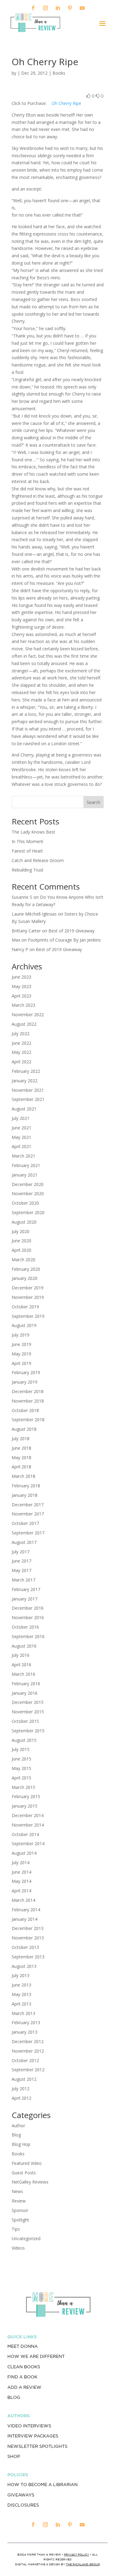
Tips (16, 2229)
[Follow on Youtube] (82, 8)
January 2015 (25, 1806)
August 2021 (24, 1109)
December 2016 (28, 1608)
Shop (14, 2456)
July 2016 (21, 1655)
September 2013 (28, 1957)
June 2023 (21, 977)
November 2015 (28, 1712)
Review (19, 2201)
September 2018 (28, 1420)
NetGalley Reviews (30, 2182)
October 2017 (25, 1523)
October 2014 (25, 1834)
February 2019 (26, 1372)
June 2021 (21, 1128)
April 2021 (21, 1146)
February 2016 (26, 1684)
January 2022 (25, 1081)
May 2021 (21, 1137)
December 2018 (28, 1391)
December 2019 (28, 1288)
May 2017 (21, 1570)
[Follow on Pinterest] (70, 8)
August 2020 (24, 1222)
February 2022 (26, 1071)
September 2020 (28, 1212)
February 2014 (26, 1910)
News (17, 2191)
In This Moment (27, 841)
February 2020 (26, 1269)
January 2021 (25, 1175)
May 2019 (21, 1354)
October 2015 (25, 1721)
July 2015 (21, 1749)
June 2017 (21, 1561)
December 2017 (28, 1505)
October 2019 (25, 1307)
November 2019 (28, 1297)
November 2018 (28, 1401)
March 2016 (23, 1674)
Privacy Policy (77, 2554)
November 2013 (28, 1938)
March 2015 (23, 1787)
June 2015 (21, 1759)
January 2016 (25, 1693)
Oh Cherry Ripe (66, 103)
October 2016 (25, 1627)
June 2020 (21, 1241)
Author (18, 2126)
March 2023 (23, 1005)
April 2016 (21, 1665)
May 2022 (21, 1052)
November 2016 (28, 1617)
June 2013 (21, 1985)
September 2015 (28, 1731)
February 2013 (26, 2022)
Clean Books (24, 2367)
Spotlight (20, 2220)
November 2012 (28, 2051)
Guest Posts (24, 2173)
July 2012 (21, 2089)
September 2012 (28, 2070)
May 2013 (21, 1994)
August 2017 (24, 1542)
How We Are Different (36, 2356)
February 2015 (26, 1796)
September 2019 (28, 1316)
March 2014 (23, 1900)
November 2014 (28, 1825)
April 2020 (21, 1250)
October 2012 (25, 2060)
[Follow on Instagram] (45, 8)
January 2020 (25, 1278)
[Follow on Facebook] (33, 8)
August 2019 (24, 1325)
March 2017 (23, 1580)
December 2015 (28, 1702)
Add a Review (24, 2387)
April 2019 (21, 1363)
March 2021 (23, 1156)
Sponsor (20, 2210)
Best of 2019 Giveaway (71, 931)
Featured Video (27, 2163)
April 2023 (21, 996)
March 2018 (23, 1476)
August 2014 (24, 1853)
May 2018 (21, 1457)
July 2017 (21, 1552)
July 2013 (21, 1975)
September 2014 (28, 1844)
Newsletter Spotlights (37, 2446)
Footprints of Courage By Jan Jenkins (64, 940)
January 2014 (25, 1919)
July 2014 (21, 1862)
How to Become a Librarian (42, 2485)
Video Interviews (29, 2426)
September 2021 (28, 1099)
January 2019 (25, 1382)
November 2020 (28, 1193)
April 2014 (21, 1891)
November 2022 (28, 1015)
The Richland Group (83, 2564)
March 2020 (23, 1260)
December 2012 (28, 2041)
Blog (16, 2135)
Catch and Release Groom (38, 860)
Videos (18, 2248)
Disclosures (23, 2505)
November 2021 (28, 1090)
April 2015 (21, 1778)
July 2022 (21, 1033)
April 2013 (21, 2004)
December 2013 (28, 1928)
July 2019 (21, 1335)
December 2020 (28, 1184)
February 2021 (26, 1165)
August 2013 (24, 1966)
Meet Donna (23, 2346)
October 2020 (25, 1203)
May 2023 (21, 986)
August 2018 (24, 1429)
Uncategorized (26, 2238)
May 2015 (21, 1768)
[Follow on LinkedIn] (58, 8)
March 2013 (23, 2013)
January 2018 (25, 1495)
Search (94, 802)
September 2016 (28, 1636)
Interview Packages (33, 2436)
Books (59, 73)
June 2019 (21, 1344)
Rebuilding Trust (28, 870)
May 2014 (21, 1881)
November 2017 (28, 1514)
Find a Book (22, 2377)
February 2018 (26, 1486)
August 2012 (24, 2079)
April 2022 (21, 1062)
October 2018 (25, 1410)
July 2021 (21, 1118)
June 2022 (21, 1043)
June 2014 (21, 1872)
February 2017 (26, 1589)
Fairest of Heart (27, 851)
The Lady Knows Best (33, 832)
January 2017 (25, 1599)
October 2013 (25, 1947)
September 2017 (28, 1533)
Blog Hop (21, 2144)
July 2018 (21, 1439)
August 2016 (24, 1646)
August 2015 (24, 1740)
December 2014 (28, 1815)
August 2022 (24, 1024)
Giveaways (21, 2495)
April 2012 (21, 2098)
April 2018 (21, 1467)
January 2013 (25, 2032)
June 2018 (21, 1448)
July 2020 (21, 1231)
